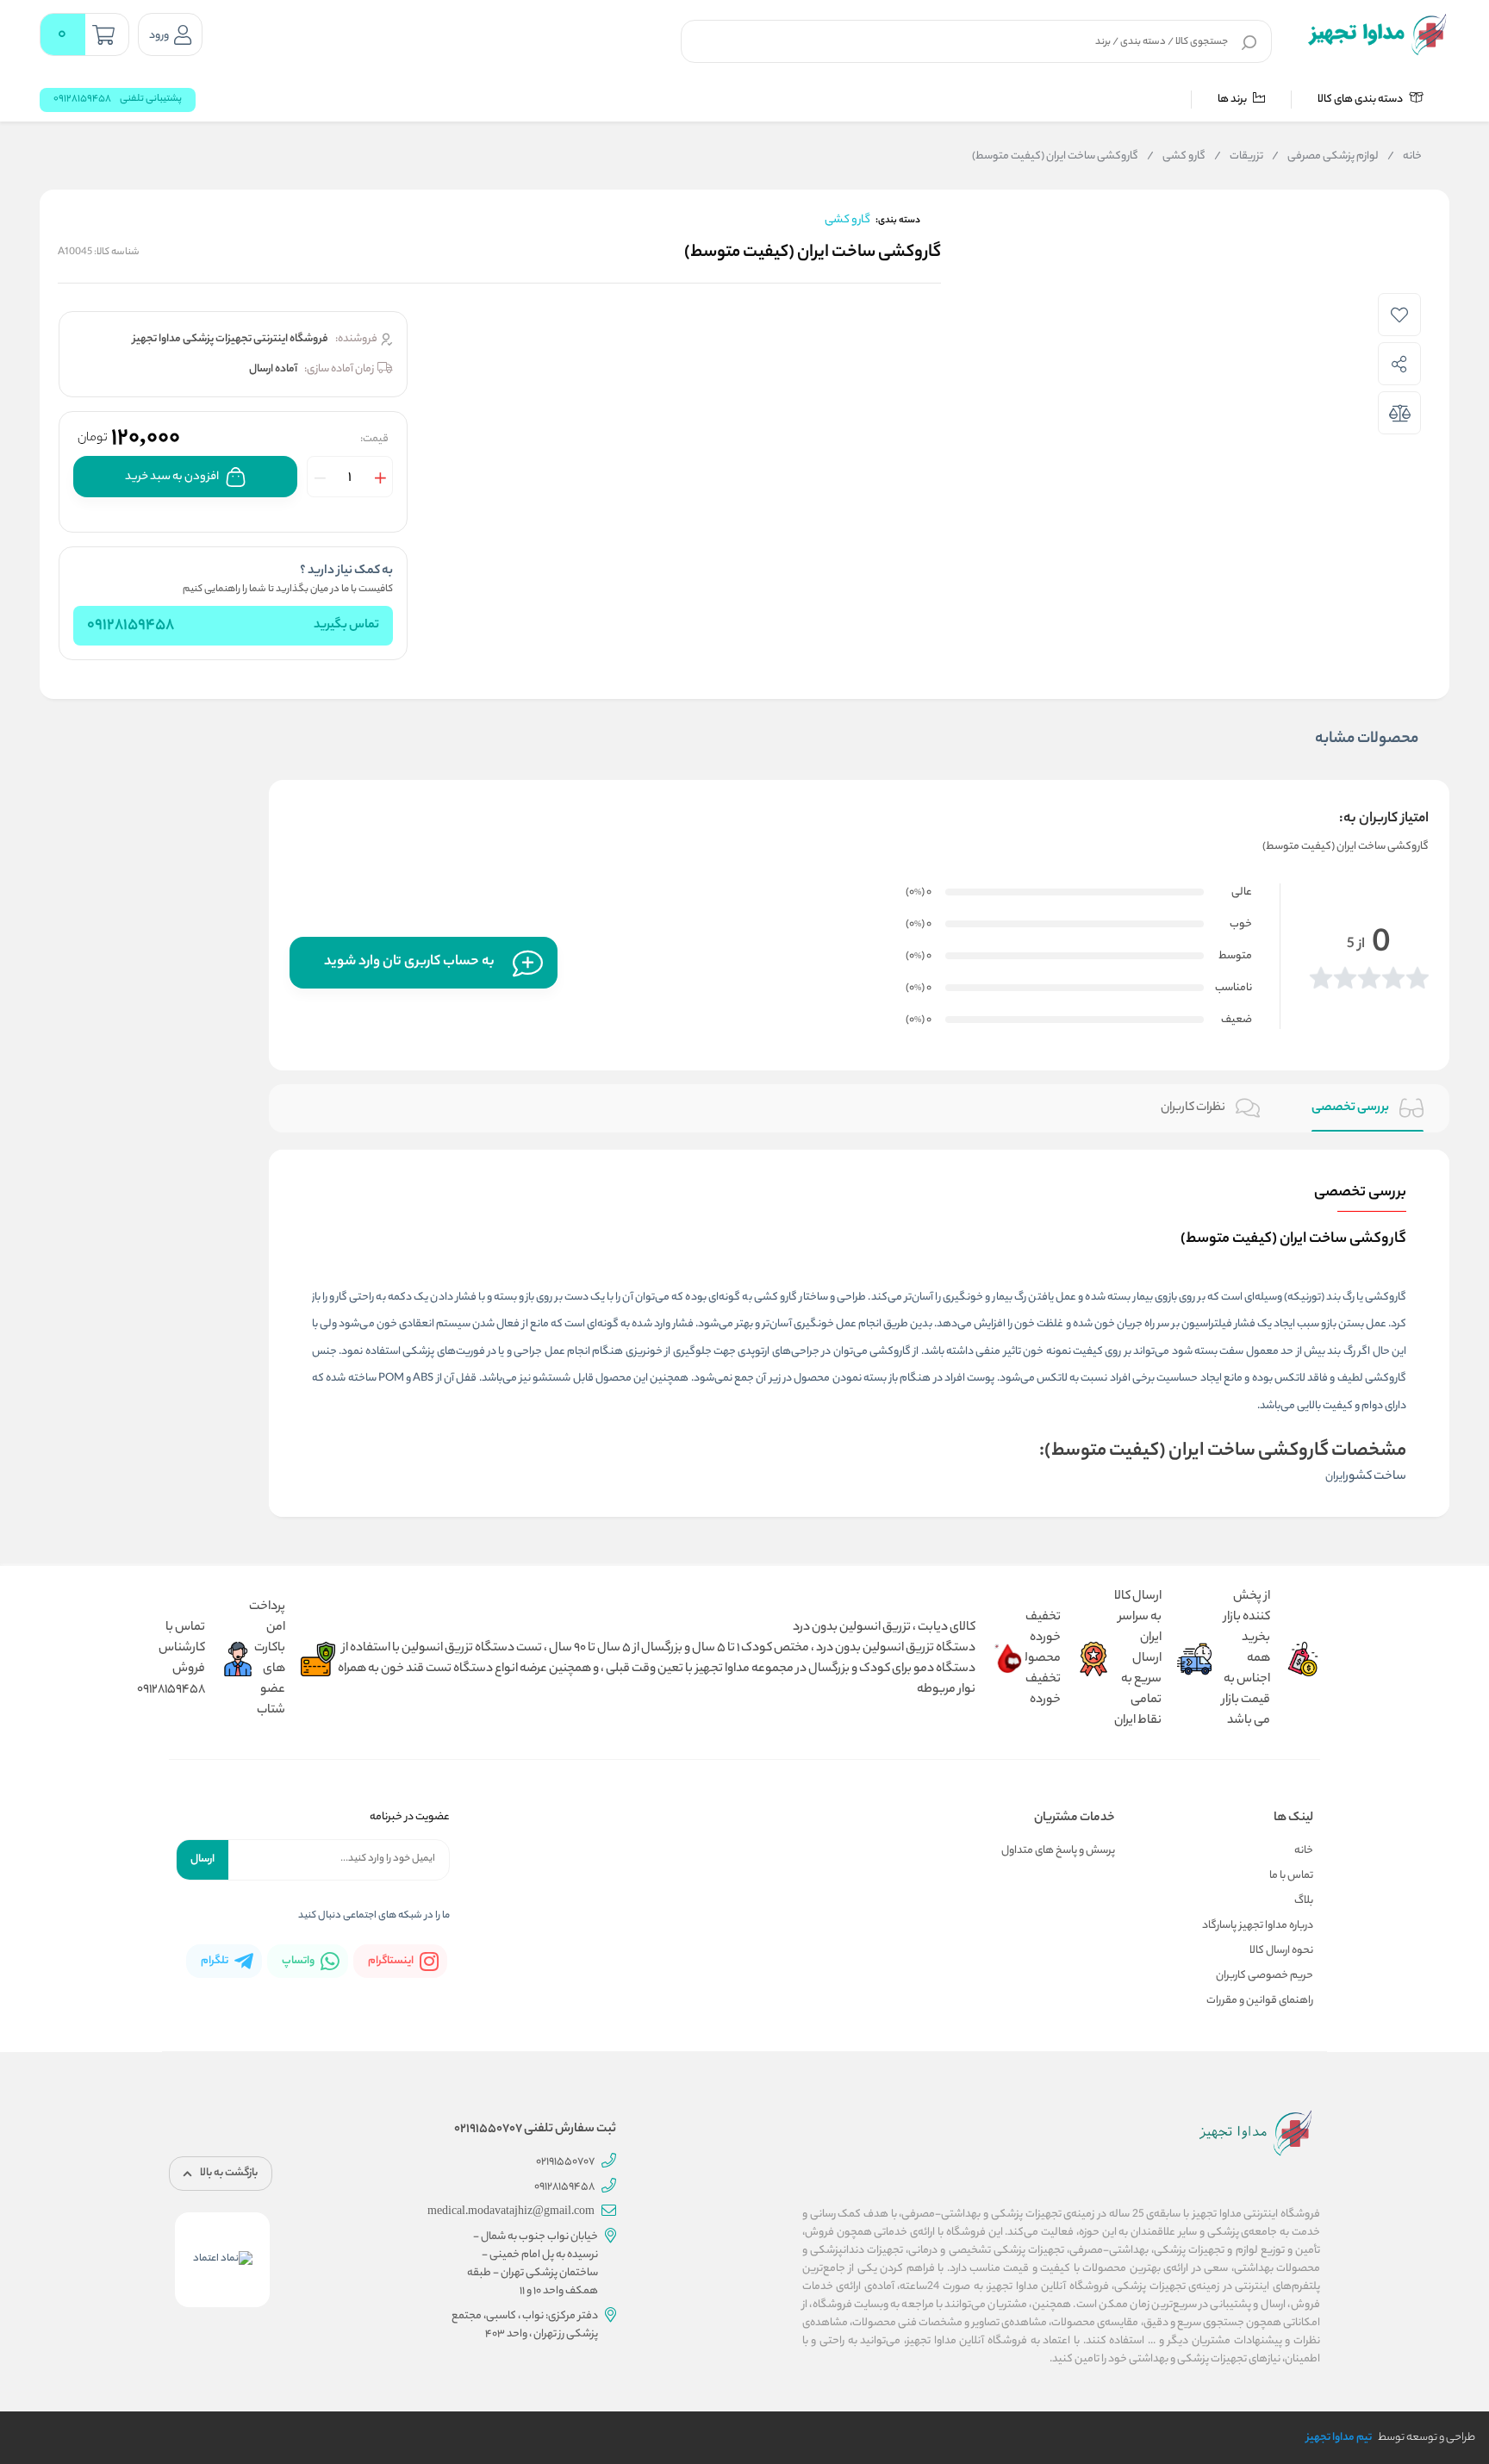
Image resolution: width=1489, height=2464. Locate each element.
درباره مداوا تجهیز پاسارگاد (1258, 1926)
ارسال (202, 1859)
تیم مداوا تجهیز (1339, 2438)
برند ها (1233, 100)
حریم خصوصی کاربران (1265, 1976)
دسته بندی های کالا (1361, 100)
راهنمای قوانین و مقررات (1260, 2001)
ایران (1335, 1477)
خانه (1405, 157)
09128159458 (131, 626)
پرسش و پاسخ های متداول (1058, 1851)
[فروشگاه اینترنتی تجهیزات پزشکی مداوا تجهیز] (1377, 34)
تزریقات (1239, 157)
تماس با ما (1291, 1876)
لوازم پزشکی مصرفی (1325, 157)
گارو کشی (1176, 157)
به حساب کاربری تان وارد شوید (409, 962)
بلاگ (1304, 1901)
